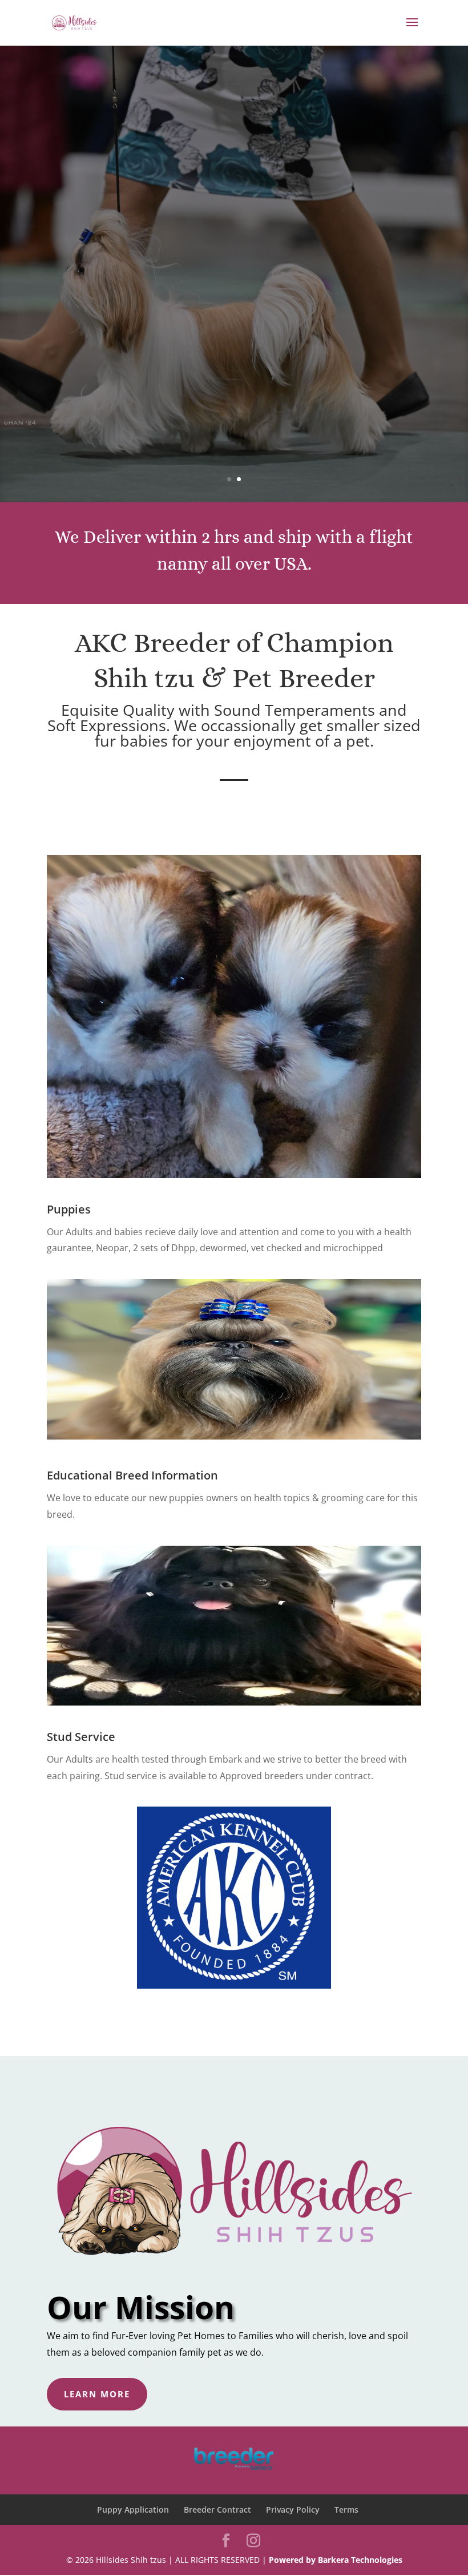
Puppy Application (133, 2510)
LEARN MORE (97, 2394)
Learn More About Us (234, 317)
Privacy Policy (293, 2510)
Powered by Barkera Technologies (336, 2560)
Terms (346, 2510)
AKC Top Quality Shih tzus (234, 246)
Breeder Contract (217, 2510)
